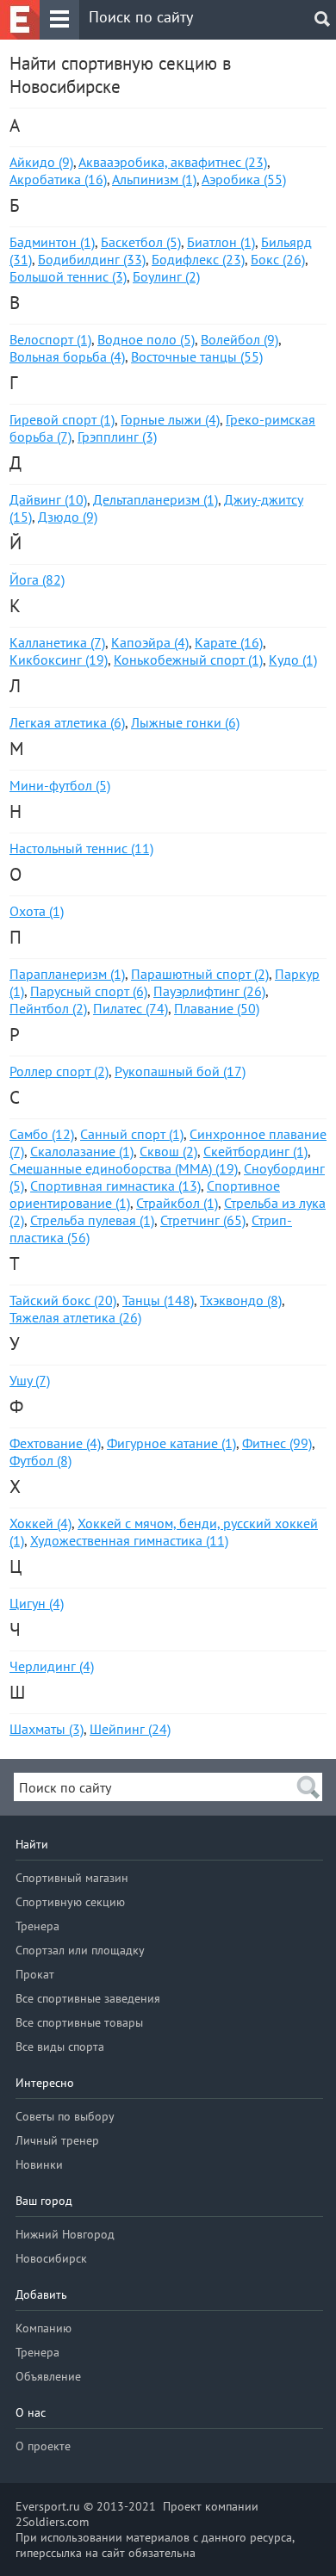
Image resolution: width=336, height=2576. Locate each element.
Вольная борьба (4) (67, 356)
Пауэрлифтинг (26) (209, 991)
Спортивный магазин (72, 1878)
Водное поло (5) (146, 339)
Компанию (44, 2328)
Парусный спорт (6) (89, 991)
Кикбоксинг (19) (59, 659)
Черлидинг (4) (52, 1666)
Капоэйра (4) (150, 642)
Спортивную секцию (70, 1902)
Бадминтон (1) (52, 242)
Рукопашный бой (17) (180, 1071)
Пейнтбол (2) (48, 1008)
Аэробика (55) (244, 179)
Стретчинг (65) (203, 1220)
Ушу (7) (30, 1380)
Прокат (35, 1974)
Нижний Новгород (65, 2234)
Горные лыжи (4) (170, 419)
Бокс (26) (278, 259)
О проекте (43, 2446)
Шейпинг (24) (130, 1729)
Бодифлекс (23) (198, 259)
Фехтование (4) (55, 1443)
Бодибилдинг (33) (92, 259)
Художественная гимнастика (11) (129, 1540)
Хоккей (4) (40, 1523)
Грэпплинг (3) (117, 437)
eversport (20, 20)
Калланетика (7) (57, 642)
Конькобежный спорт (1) (188, 659)
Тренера (37, 1926)
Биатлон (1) (221, 242)
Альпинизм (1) (154, 179)
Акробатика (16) (58, 179)
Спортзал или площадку (80, 1950)
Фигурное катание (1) (171, 1443)
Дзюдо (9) (68, 517)
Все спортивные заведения (88, 1998)
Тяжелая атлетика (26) (75, 1317)
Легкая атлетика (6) (67, 722)
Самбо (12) (42, 1134)
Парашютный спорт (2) (200, 974)
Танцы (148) (158, 1300)
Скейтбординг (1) (255, 1151)
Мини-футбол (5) (60, 785)
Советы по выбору (65, 2116)
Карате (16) (229, 642)
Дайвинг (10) (48, 499)
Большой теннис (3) (68, 276)
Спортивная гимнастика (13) (115, 1186)
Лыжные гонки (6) (185, 722)
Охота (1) (37, 911)
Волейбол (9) (240, 339)
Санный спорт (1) (132, 1134)
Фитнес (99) (277, 1443)
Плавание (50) (217, 1008)
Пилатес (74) (131, 1008)
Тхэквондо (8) (241, 1300)
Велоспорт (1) (50, 339)
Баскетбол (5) (141, 242)
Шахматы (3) (47, 1729)
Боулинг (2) (166, 276)
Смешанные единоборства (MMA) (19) (124, 1168)
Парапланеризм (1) (67, 974)
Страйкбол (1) (177, 1203)
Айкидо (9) (41, 162)
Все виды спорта (60, 2047)
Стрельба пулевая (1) (92, 1220)
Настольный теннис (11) (81, 848)
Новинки (39, 2164)
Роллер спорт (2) (59, 1071)
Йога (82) (37, 579)
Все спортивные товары (79, 2022)
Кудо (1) (293, 659)
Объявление (48, 2376)
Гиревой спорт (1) (62, 419)
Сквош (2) (168, 1151)
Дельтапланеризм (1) (156, 499)
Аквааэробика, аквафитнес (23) (173, 162)
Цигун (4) (37, 1603)
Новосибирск (51, 2258)
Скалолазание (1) (82, 1151)
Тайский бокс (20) (63, 1300)
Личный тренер (57, 2140)
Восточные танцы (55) (197, 356)
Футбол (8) (40, 1460)
